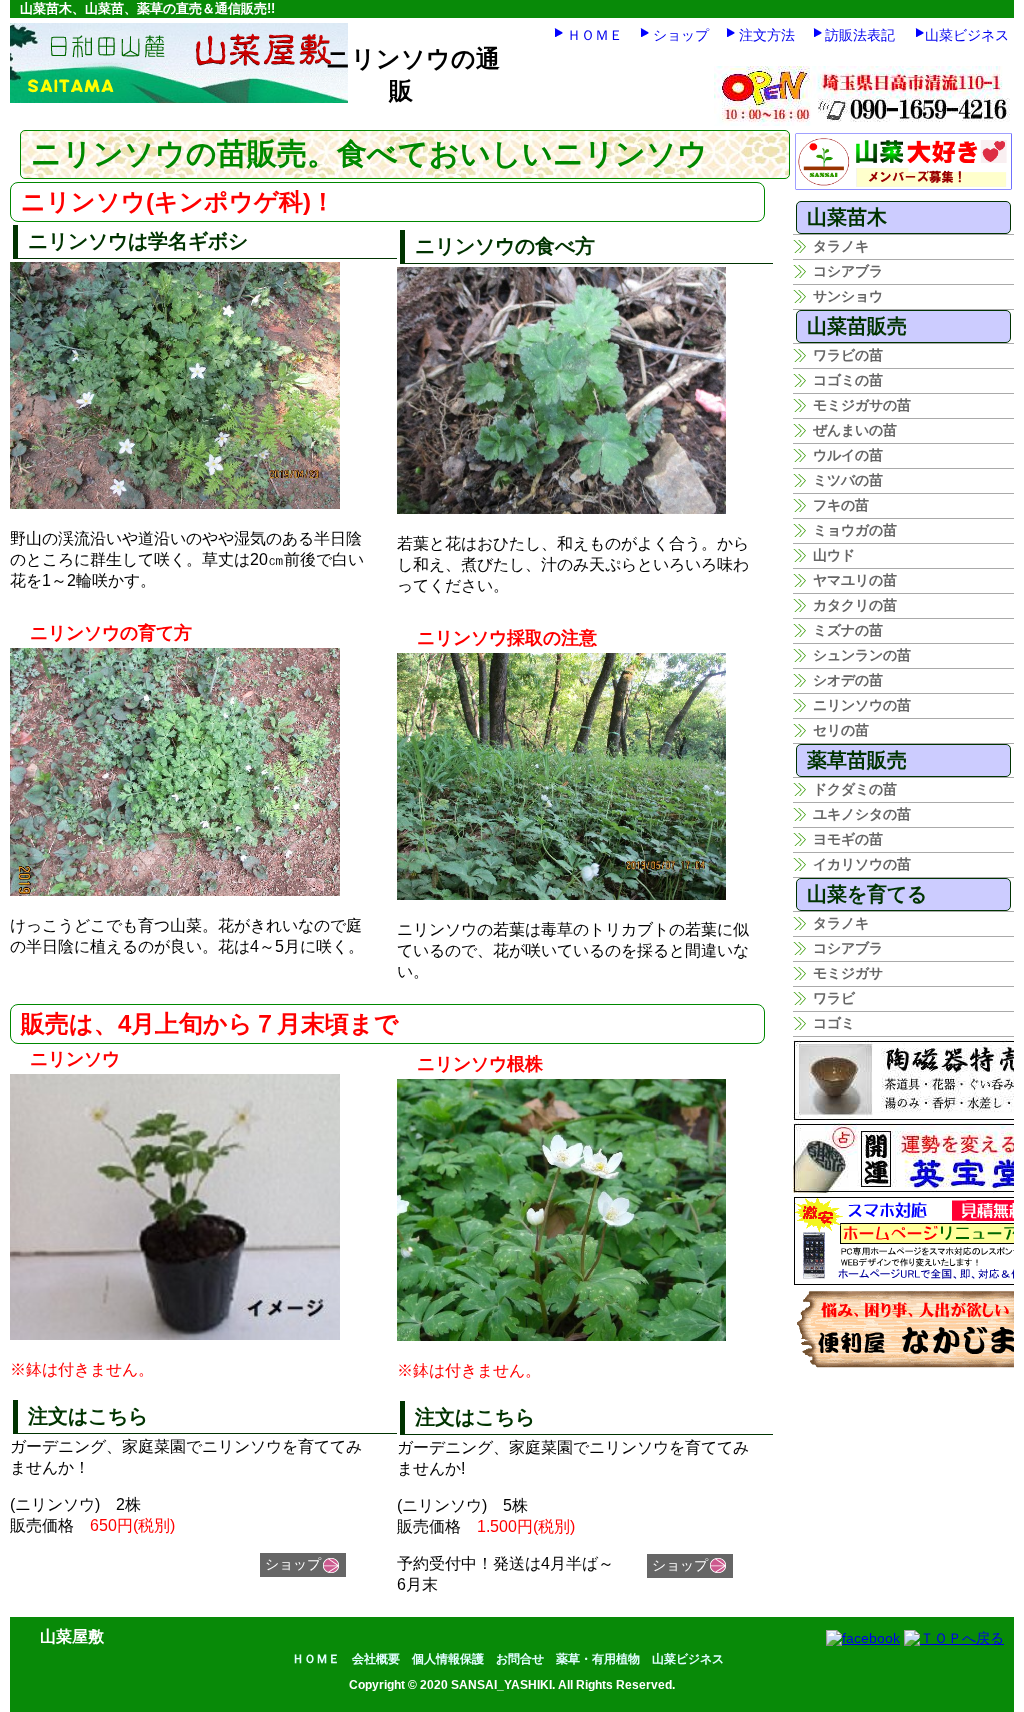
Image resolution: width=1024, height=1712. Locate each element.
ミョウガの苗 (855, 530)
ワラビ (834, 998)
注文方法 (767, 35)
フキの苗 (841, 505)
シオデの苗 (848, 680)
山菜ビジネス (967, 35)
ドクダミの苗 (855, 789)
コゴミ (834, 1023)
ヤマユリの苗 (855, 580)
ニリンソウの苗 (862, 705)
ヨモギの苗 (848, 839)
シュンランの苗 (862, 655)
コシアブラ (848, 271)
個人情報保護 (448, 1659)
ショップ (681, 35)
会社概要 (376, 1659)
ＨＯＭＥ (595, 35)
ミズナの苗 (848, 630)
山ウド (834, 555)
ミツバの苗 (848, 480)
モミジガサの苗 (862, 405)
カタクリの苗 (855, 605)
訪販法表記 (860, 35)
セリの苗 (841, 730)
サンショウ (848, 296)
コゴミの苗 (848, 380)
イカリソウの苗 (862, 864)
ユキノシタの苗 (862, 814)
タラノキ (841, 246)
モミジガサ (848, 973)
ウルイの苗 (848, 455)
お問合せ (520, 1659)
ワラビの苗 (848, 355)
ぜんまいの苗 (855, 430)
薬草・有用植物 (598, 1659)
